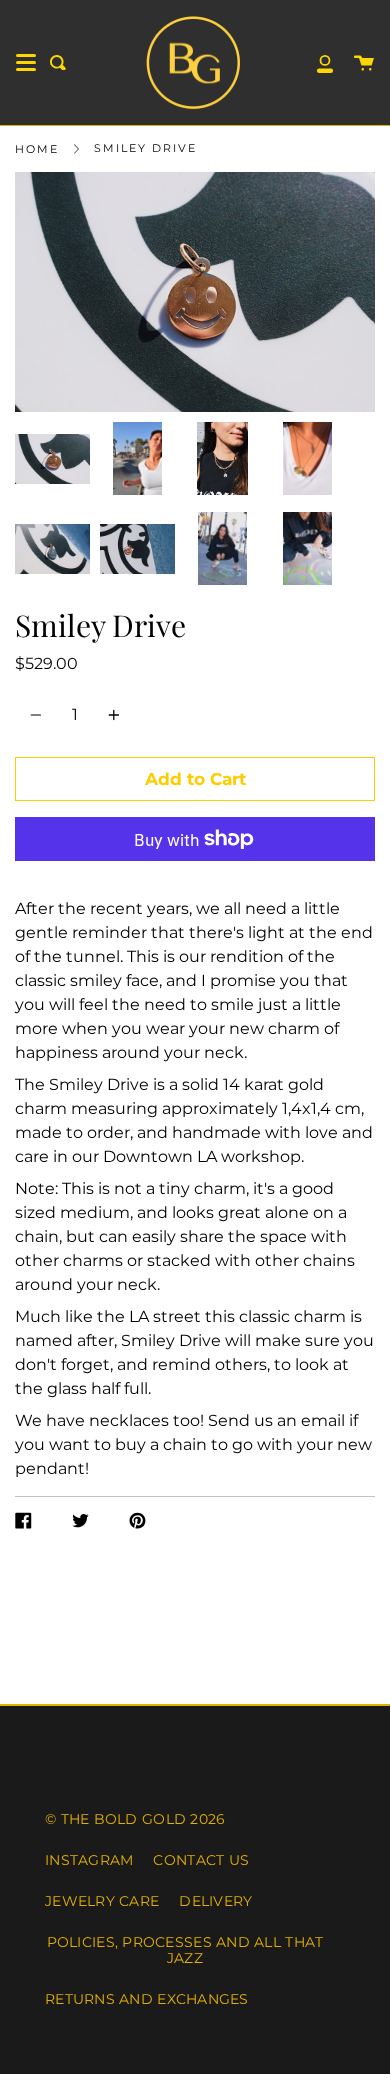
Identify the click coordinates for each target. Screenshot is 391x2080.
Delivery (215, 1901)
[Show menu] (26, 63)
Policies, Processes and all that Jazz (185, 1950)
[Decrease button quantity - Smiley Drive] (39, 714)
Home (37, 149)
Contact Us (201, 1860)
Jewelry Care (102, 1901)
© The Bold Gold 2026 (135, 1819)
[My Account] (314, 62)
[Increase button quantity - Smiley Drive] (111, 714)
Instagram (89, 1860)
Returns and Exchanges (147, 1999)
